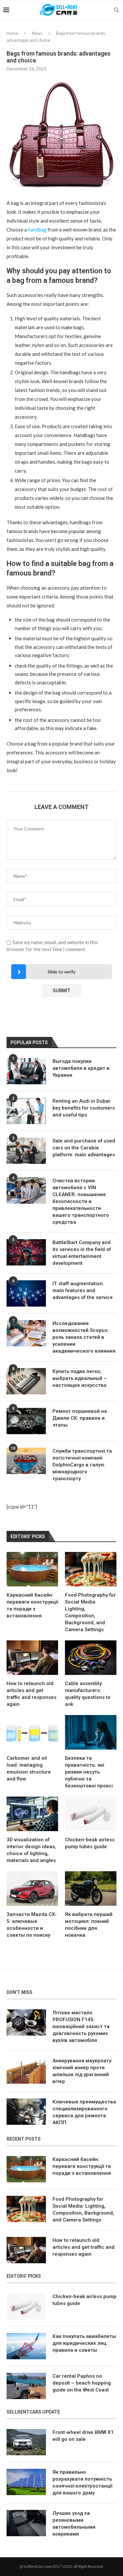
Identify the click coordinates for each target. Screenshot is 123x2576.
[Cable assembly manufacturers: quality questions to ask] (91, 1658)
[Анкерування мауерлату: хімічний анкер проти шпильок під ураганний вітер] (26, 2071)
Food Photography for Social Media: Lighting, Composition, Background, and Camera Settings (90, 1612)
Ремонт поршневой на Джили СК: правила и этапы (80, 1418)
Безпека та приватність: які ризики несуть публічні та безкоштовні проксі (89, 1772)
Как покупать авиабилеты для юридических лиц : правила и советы (84, 2343)
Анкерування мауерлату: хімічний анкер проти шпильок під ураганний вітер (82, 2071)
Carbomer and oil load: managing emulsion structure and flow (29, 1768)
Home (12, 33)
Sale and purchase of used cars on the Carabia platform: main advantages (84, 1148)
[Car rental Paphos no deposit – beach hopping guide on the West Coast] (26, 2386)
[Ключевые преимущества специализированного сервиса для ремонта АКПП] (26, 2112)
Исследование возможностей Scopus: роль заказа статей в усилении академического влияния (84, 1337)
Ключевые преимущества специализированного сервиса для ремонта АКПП (84, 2112)
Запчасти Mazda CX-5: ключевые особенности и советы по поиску (32, 1925)
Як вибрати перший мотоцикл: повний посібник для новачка (89, 1925)
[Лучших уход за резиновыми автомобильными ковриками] (26, 2523)
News (37, 33)
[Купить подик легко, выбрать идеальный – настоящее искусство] (26, 1381)
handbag (37, 230)
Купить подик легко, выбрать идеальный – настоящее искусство (80, 1378)
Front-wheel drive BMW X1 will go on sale (83, 2436)
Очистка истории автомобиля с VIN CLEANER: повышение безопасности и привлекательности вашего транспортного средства (81, 1201)
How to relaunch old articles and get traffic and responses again (31, 1694)
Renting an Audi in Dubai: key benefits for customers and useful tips (84, 1108)
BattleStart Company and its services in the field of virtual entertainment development (82, 1253)
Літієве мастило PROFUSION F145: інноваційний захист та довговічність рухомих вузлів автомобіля (81, 2026)
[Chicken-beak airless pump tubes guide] (91, 1814)
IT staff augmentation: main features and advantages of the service (83, 1290)
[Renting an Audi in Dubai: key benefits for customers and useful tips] (26, 1111)
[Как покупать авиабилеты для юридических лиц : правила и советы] (26, 2346)
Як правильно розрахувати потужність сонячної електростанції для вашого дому (82, 2482)
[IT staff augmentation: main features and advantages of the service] (26, 1293)
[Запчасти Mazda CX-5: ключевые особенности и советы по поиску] (32, 1889)
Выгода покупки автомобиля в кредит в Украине (81, 1068)
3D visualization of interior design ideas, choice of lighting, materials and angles (31, 1850)
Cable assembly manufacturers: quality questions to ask (88, 1694)
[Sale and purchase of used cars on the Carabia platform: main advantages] (26, 1151)
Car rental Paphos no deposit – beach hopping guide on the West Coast (82, 2383)
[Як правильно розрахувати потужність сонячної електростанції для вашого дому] (26, 2482)
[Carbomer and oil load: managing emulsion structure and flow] (32, 1732)
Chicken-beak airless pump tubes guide (90, 1843)
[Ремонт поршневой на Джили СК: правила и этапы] (26, 1421)
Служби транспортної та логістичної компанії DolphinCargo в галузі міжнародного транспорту (82, 1465)
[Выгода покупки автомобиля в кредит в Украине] (26, 1071)
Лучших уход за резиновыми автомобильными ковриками (74, 2524)
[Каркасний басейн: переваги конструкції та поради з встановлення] (32, 1569)
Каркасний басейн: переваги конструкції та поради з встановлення (32, 1605)
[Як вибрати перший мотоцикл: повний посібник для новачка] (91, 1889)
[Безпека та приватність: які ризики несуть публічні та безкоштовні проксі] (91, 1732)
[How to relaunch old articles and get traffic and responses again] (32, 1658)
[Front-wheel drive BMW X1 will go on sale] (26, 2442)
